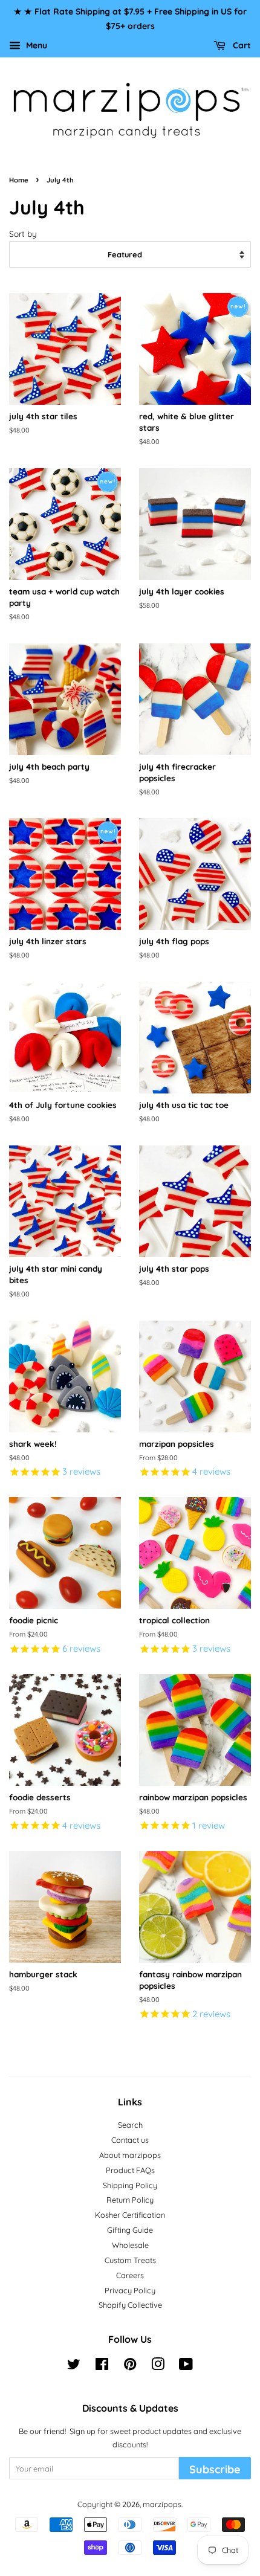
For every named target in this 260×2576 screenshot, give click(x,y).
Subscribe (215, 2469)
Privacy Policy (130, 2290)
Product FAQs (130, 2170)
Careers (130, 2275)
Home (19, 180)
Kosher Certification (130, 2215)
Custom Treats (130, 2260)
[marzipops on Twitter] (74, 2366)
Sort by (23, 233)
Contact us (130, 2140)
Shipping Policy (130, 2185)
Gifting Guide (130, 2230)
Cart (241, 45)
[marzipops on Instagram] (158, 2366)
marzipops (162, 2504)
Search (130, 2125)
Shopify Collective (130, 2305)
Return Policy (130, 2200)
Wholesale (130, 2245)
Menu (35, 45)
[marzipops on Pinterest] (130, 2366)
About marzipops (130, 2155)
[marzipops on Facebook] (102, 2366)
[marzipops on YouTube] (186, 2366)
